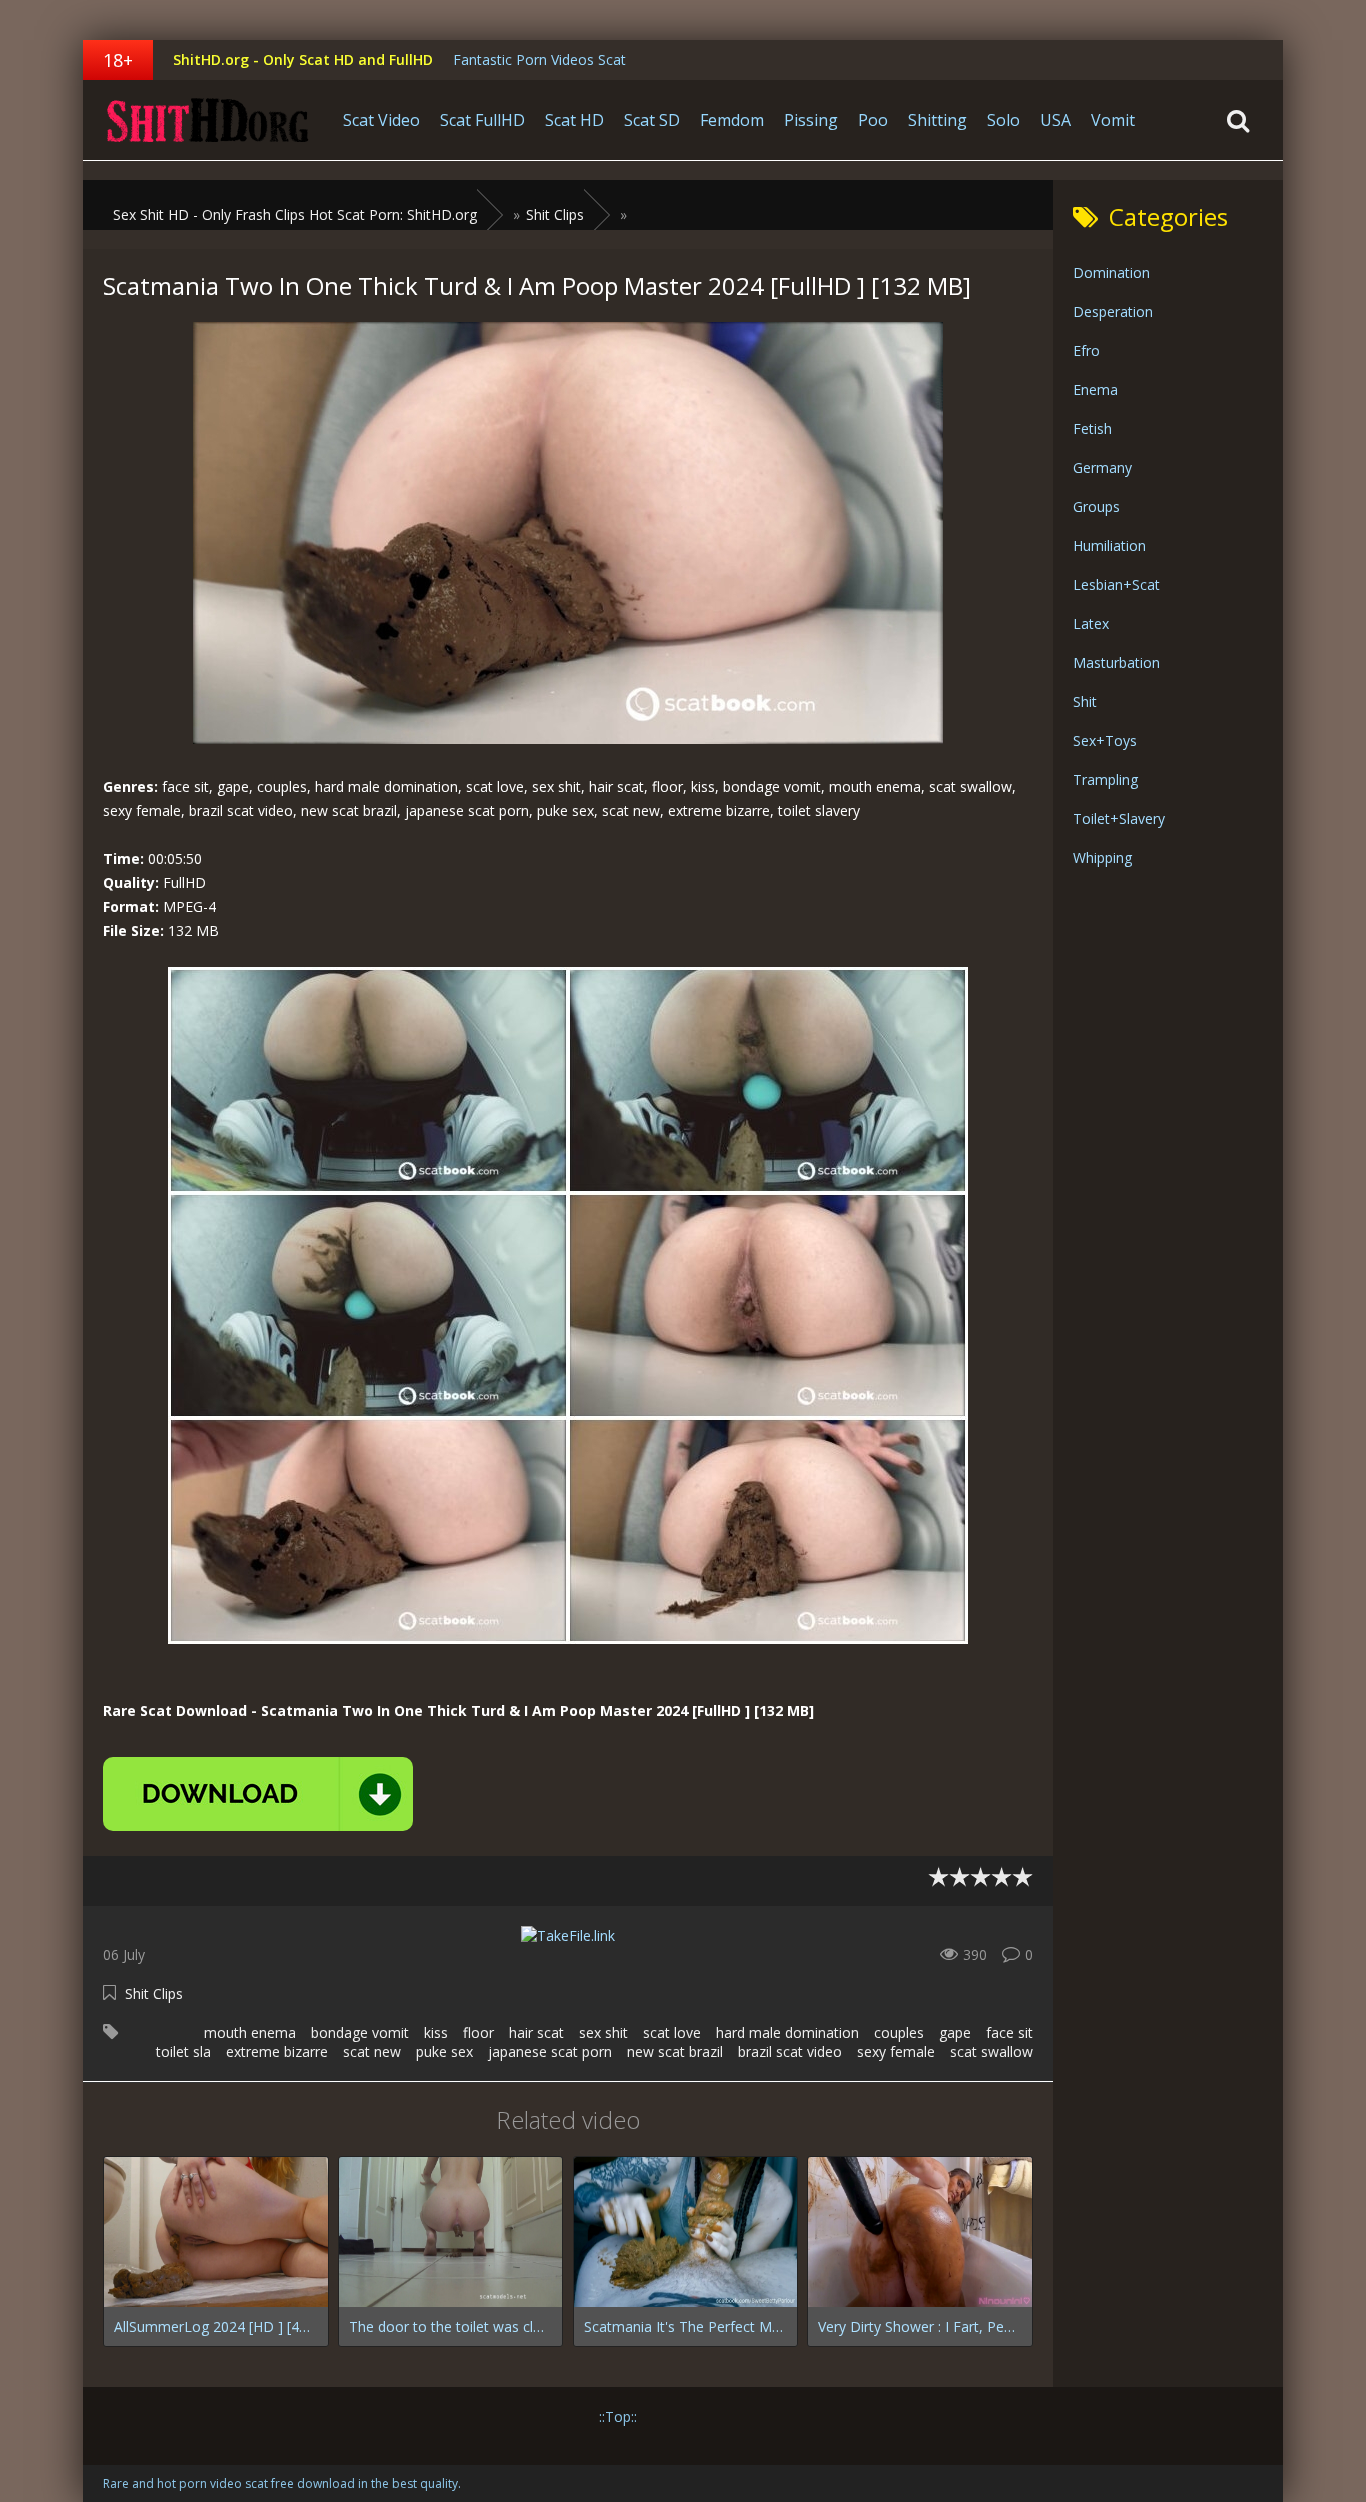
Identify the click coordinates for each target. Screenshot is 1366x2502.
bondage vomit (360, 2032)
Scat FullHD (482, 120)
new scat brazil (675, 2051)
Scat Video (381, 120)
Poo (873, 120)
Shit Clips (154, 1993)
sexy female (896, 2051)
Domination (1111, 272)
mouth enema (250, 2032)
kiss (436, 2032)
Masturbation (1116, 662)
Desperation (1113, 311)
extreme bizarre (277, 2051)
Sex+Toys (1105, 740)
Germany (1102, 467)
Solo (1003, 120)
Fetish (1092, 428)
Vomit (1113, 120)
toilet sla (183, 2051)
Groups (1096, 506)
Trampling (1105, 779)
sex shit (603, 2032)
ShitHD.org (208, 120)
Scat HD (574, 120)
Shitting (937, 120)
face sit (1009, 2032)
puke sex (444, 2051)
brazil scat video (790, 2051)
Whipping (1102, 857)
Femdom (732, 120)
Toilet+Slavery (1119, 818)
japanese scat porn (550, 2051)
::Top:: (618, 2416)
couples (899, 2032)
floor (478, 2032)
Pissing (811, 120)
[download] (258, 1794)
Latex (1091, 623)
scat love (672, 2032)
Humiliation (1109, 545)
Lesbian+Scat (1116, 584)
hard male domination (787, 2032)
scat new (372, 2051)
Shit (1085, 701)
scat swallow (991, 2051)
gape (955, 2032)
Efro (1086, 350)
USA (1055, 120)
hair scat (536, 2032)
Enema (1095, 389)
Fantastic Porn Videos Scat (539, 59)
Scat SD (652, 120)
